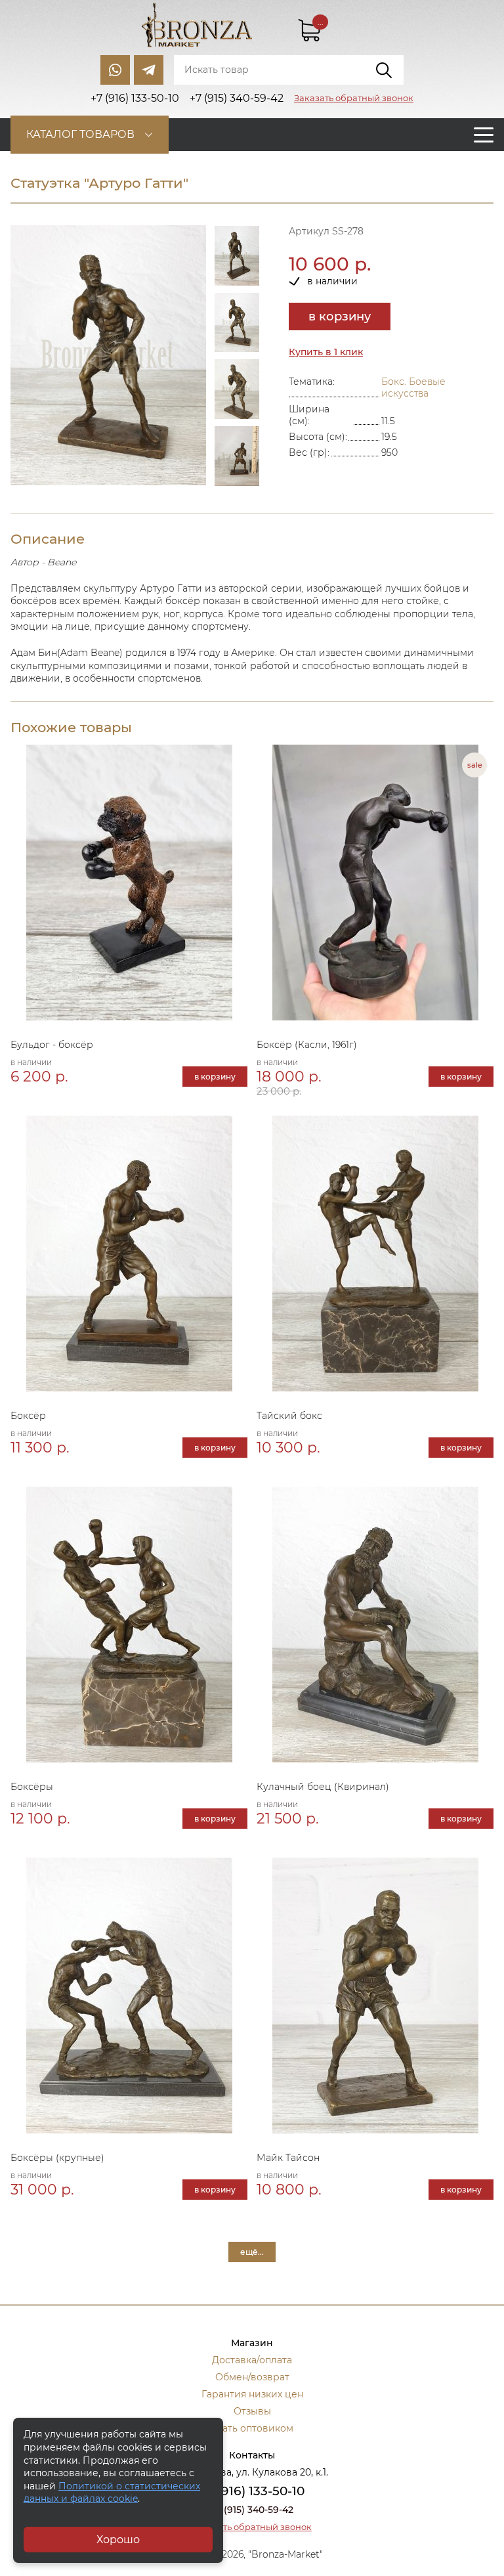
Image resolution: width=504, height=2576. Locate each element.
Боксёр (28, 1416)
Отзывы (252, 2411)
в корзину (340, 317)
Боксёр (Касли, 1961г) (307, 1045)
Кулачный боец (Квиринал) (323, 1787)
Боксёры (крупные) (57, 2158)
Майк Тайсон (288, 2158)
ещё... (252, 2252)
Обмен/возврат (252, 2377)
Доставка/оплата (252, 2360)
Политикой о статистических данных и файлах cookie (112, 2493)
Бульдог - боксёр (52, 1045)
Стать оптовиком (252, 2428)
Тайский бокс (289, 1416)
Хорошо (118, 2540)
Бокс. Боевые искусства (413, 387)
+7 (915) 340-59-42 (252, 2510)
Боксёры (32, 1787)
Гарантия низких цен (252, 2394)
